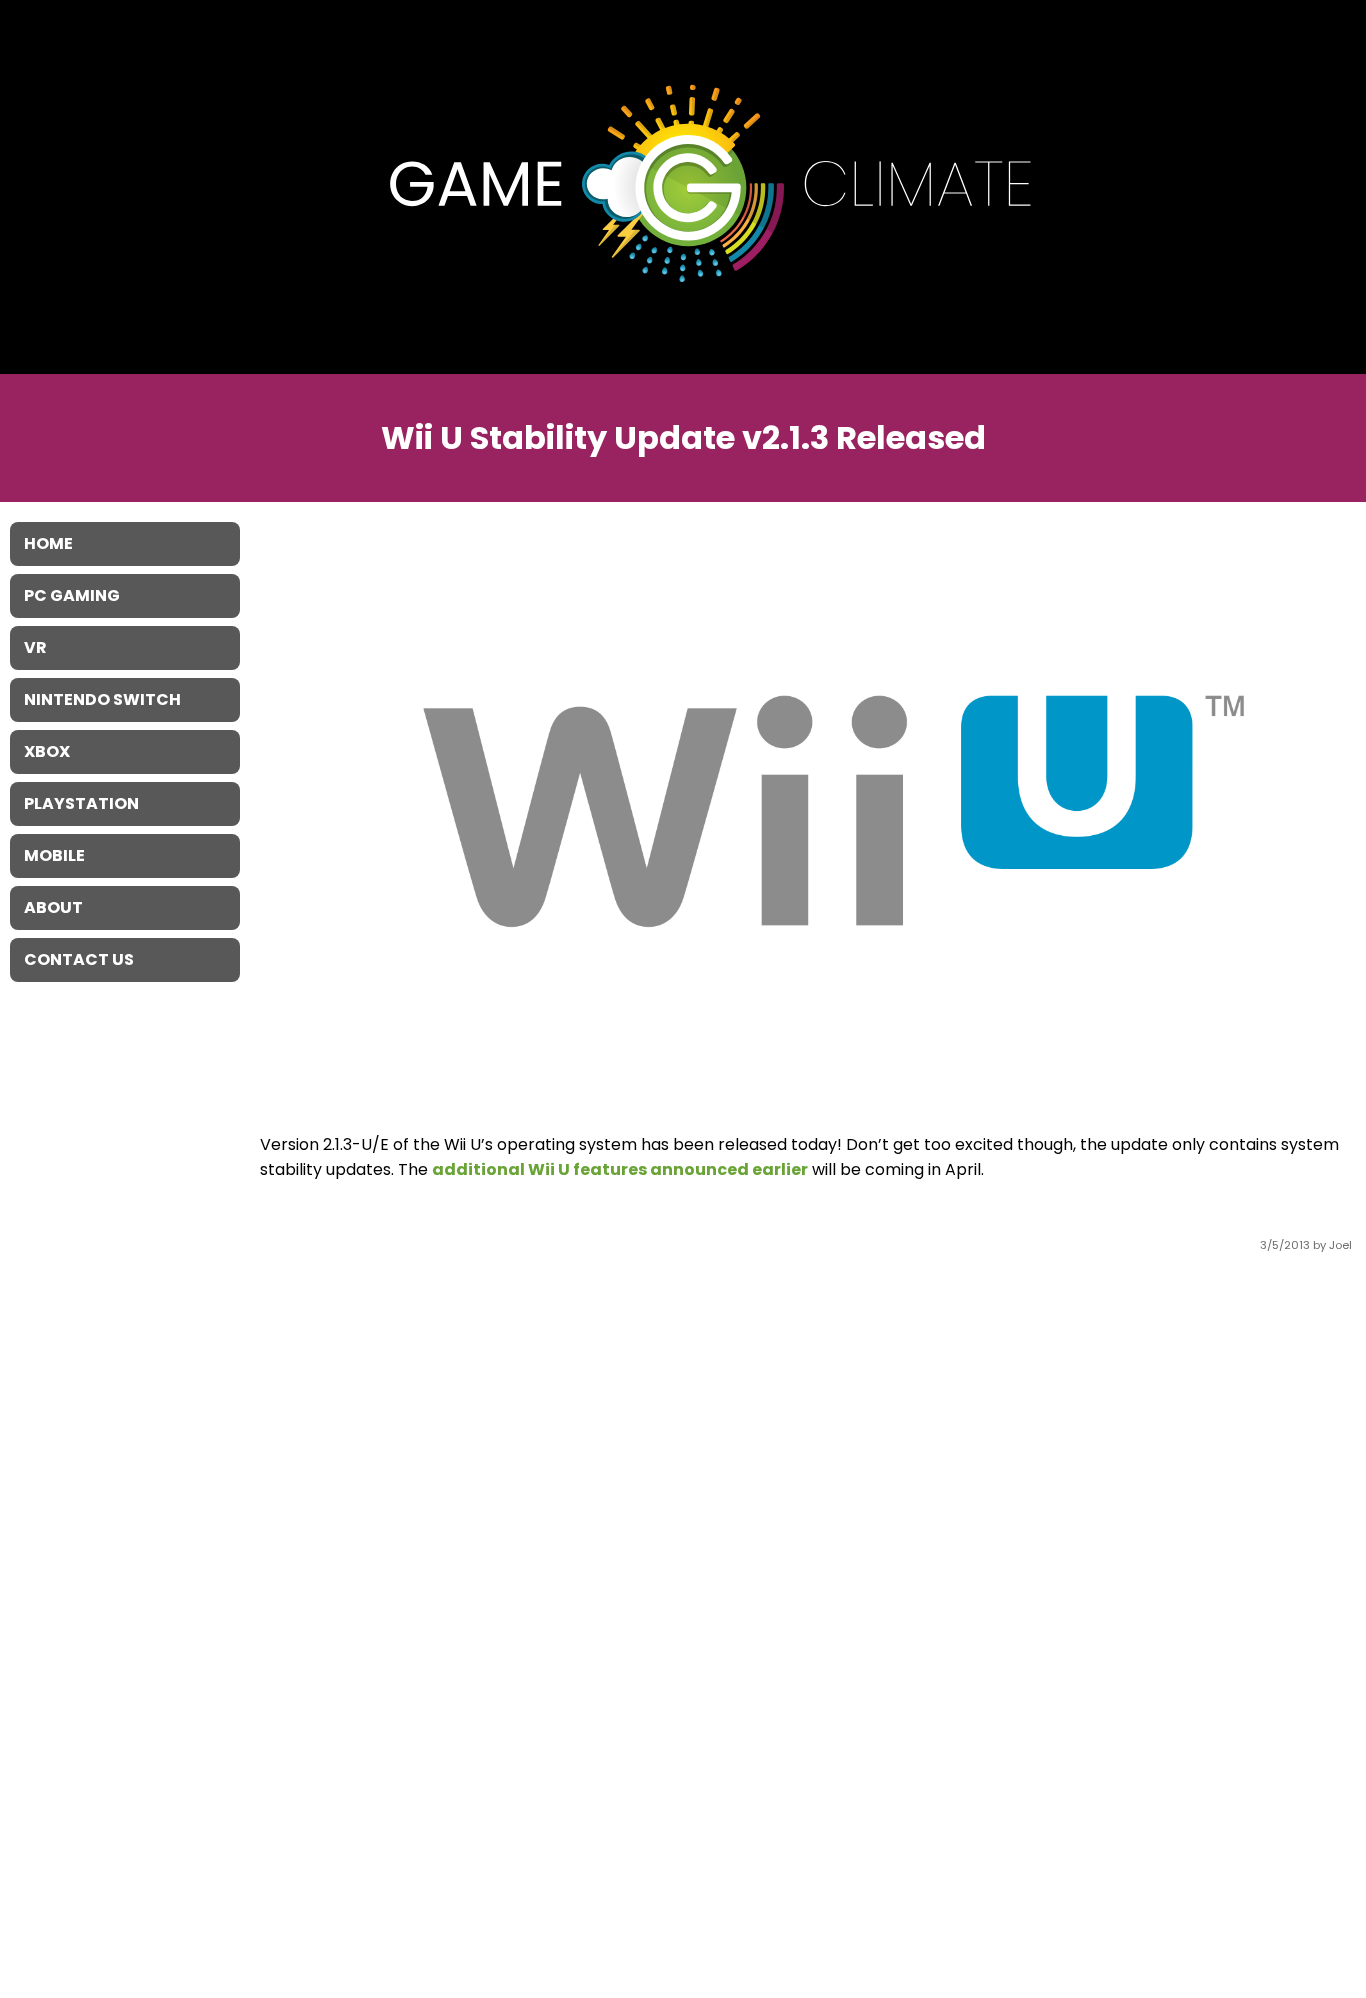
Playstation (81, 803)
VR (35, 647)
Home (48, 543)
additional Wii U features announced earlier (620, 1169)
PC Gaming (72, 595)
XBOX (47, 751)
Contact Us (79, 959)
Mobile (54, 855)
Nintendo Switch (102, 699)
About (53, 907)
